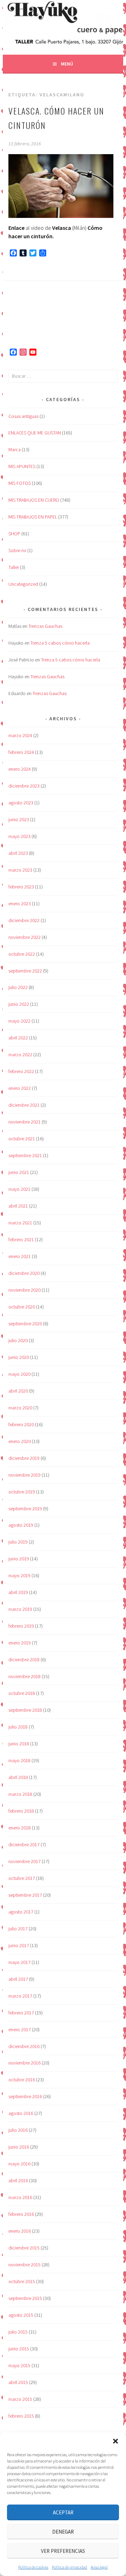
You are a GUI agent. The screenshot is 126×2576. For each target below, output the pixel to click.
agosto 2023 (21, 803)
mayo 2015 (19, 2365)
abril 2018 (18, 1777)
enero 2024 (20, 769)
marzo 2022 (20, 1055)
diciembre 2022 (24, 920)
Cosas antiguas (23, 416)
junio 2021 (19, 1172)
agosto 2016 (21, 2113)
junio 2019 (19, 1559)
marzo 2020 (20, 1408)
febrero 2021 (21, 1239)
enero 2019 (20, 1643)
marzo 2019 (20, 1609)
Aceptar (63, 2512)
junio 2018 (19, 1744)
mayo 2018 (19, 1760)
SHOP (14, 534)
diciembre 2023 (24, 786)
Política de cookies (33, 2567)
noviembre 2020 (24, 1290)
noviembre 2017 (24, 1861)
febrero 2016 (21, 2214)
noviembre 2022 (24, 937)
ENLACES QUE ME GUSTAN (35, 433)
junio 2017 (19, 1945)
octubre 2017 (22, 1878)
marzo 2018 (20, 1794)
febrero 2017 (21, 2013)
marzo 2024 (20, 735)
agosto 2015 (21, 2315)
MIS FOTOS (20, 483)
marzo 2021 (20, 1223)
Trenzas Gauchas (45, 626)
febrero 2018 (21, 1811)
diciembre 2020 (24, 1273)
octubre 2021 (22, 1139)
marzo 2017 (20, 1996)
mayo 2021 (19, 1189)
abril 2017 (18, 1979)
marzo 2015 (20, 2399)
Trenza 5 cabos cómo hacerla (60, 643)
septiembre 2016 (25, 2096)
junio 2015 (19, 2349)
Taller (14, 567)
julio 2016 (18, 2130)
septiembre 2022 (25, 971)
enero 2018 (20, 1828)
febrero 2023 (21, 887)
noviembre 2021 (24, 1122)
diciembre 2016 (24, 2046)
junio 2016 (19, 2147)
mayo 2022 (19, 1021)
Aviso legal (99, 2567)
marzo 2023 (20, 870)
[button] (115, 2441)
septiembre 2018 (25, 1710)
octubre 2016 (22, 2080)
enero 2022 (20, 1088)
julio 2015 (18, 2332)
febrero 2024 (21, 752)
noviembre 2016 (24, 2063)
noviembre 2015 (24, 2265)
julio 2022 (18, 987)
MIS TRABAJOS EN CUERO (34, 500)
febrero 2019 (21, 1626)
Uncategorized (23, 584)
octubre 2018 (22, 1693)
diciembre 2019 (24, 1458)
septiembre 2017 (25, 1895)
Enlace (16, 228)
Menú (67, 64)
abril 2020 (18, 1391)
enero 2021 (20, 1256)
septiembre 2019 (25, 1509)
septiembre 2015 (25, 2298)
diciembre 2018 (24, 1660)
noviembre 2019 (24, 1475)
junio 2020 (19, 1357)
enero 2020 (20, 1441)
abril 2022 (18, 1038)
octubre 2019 (22, 1492)
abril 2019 (18, 1592)
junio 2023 (19, 819)
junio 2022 (19, 1004)
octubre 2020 (22, 1307)
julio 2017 (18, 1929)
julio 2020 (18, 1340)
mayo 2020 (19, 1374)
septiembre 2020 (25, 1324)
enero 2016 (20, 2231)
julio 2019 (18, 1542)
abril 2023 (18, 853)
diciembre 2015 (24, 2248)
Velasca (62, 228)
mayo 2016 (19, 2164)
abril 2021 (18, 1206)
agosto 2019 (21, 1525)
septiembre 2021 (25, 1155)
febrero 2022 (21, 1071)
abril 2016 (18, 2180)
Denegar (63, 2532)
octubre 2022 (22, 954)
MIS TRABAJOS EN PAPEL (33, 517)
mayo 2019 (19, 1575)
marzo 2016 (20, 2197)
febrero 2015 (21, 2416)
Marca (15, 449)
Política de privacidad (69, 2567)
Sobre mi (17, 550)
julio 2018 (18, 1727)
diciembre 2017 (24, 1845)
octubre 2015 (22, 2281)
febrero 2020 (21, 1424)
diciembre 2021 (24, 1105)
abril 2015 (18, 2382)
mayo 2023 (19, 836)
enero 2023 (20, 904)
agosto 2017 (21, 1912)
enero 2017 (20, 2029)
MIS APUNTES (22, 466)
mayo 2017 (19, 1962)
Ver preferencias (63, 2551)
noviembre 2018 (24, 1676)
